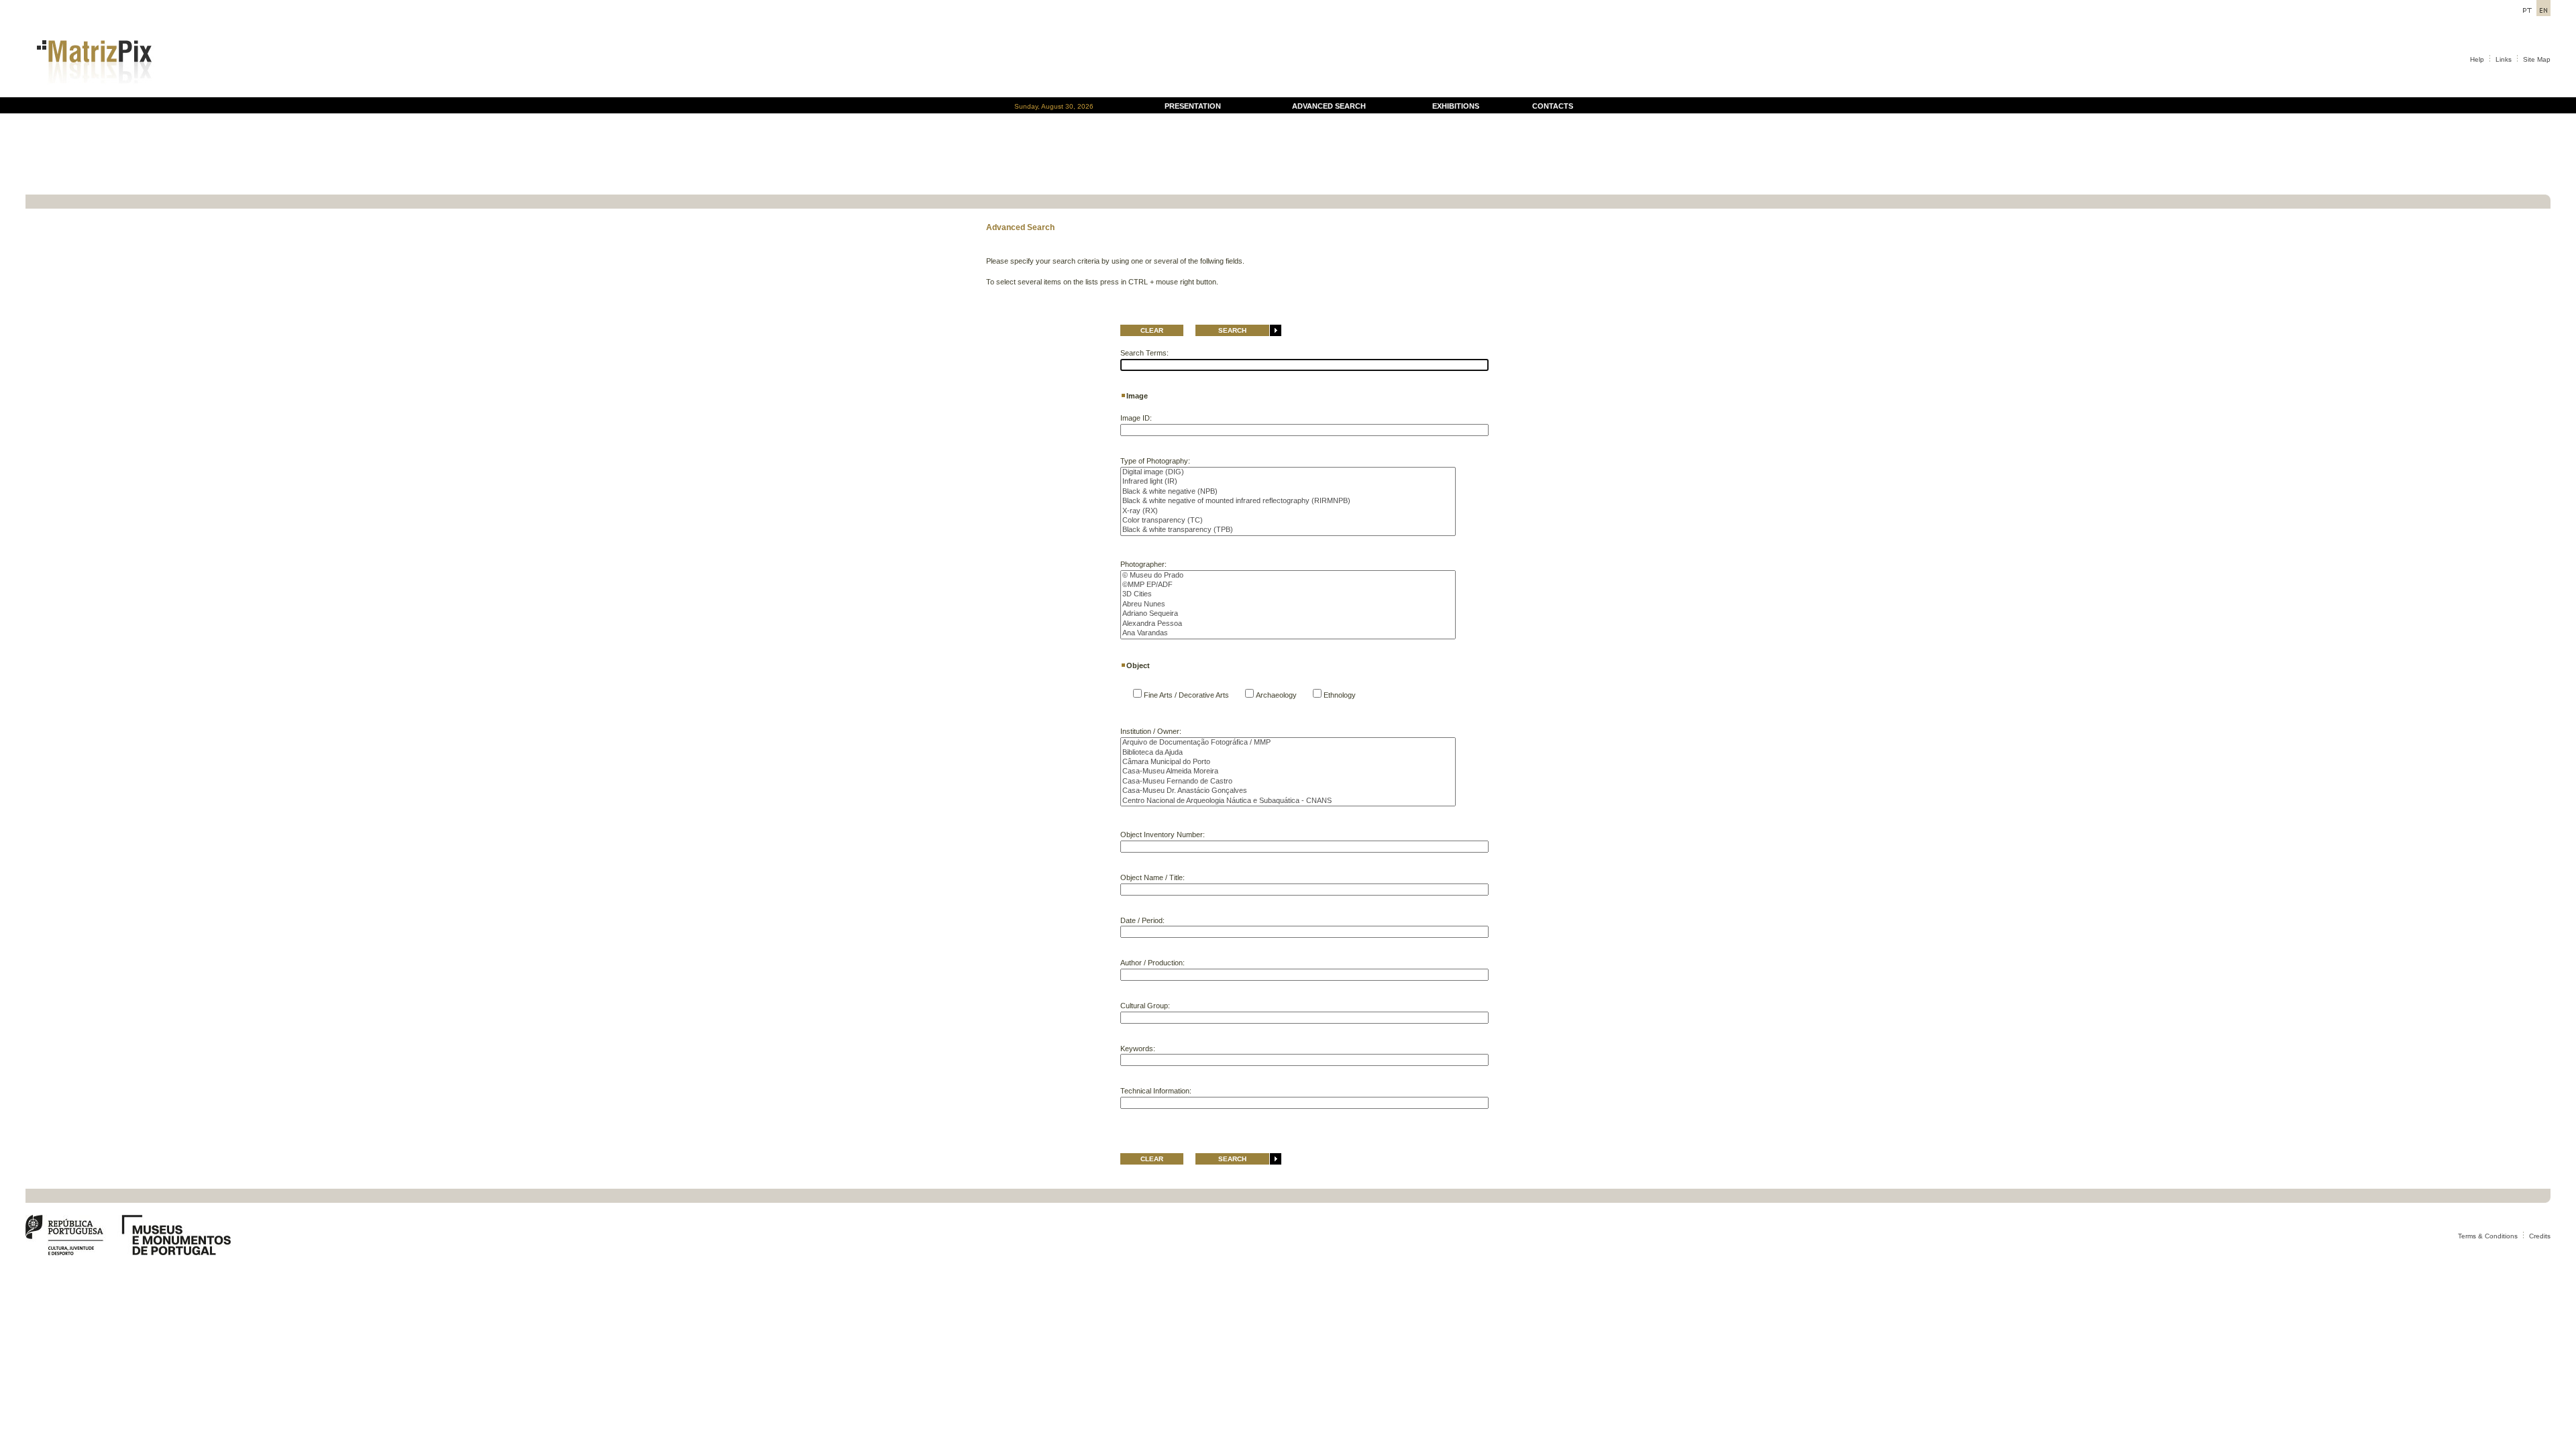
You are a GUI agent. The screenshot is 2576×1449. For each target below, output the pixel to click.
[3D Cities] (1288, 594)
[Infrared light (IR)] (1288, 482)
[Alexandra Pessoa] (1288, 624)
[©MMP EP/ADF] (1288, 585)
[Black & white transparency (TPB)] (1288, 530)
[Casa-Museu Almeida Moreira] (1288, 771)
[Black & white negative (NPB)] (1288, 492)
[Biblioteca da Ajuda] (1288, 753)
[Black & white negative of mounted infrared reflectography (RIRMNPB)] (1288, 501)
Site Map (2537, 59)
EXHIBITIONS (1456, 106)
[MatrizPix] (92, 94)
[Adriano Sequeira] (1288, 614)
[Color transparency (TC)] (1288, 521)
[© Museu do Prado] (1288, 576)
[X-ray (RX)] (1288, 511)
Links (2504, 59)
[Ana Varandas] (1288, 633)
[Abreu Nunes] (1288, 604)
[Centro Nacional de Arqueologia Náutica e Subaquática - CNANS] (1288, 801)
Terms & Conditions (2488, 1236)
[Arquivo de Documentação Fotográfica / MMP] (1288, 743)
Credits (2540, 1236)
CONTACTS (1553, 106)
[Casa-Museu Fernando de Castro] (1288, 782)
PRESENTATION (1193, 106)
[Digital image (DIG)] (1288, 472)
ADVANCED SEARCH (1329, 106)
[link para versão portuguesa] (2527, 12)
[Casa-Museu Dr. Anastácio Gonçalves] (1288, 791)
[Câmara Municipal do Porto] (1288, 762)
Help (2477, 59)
